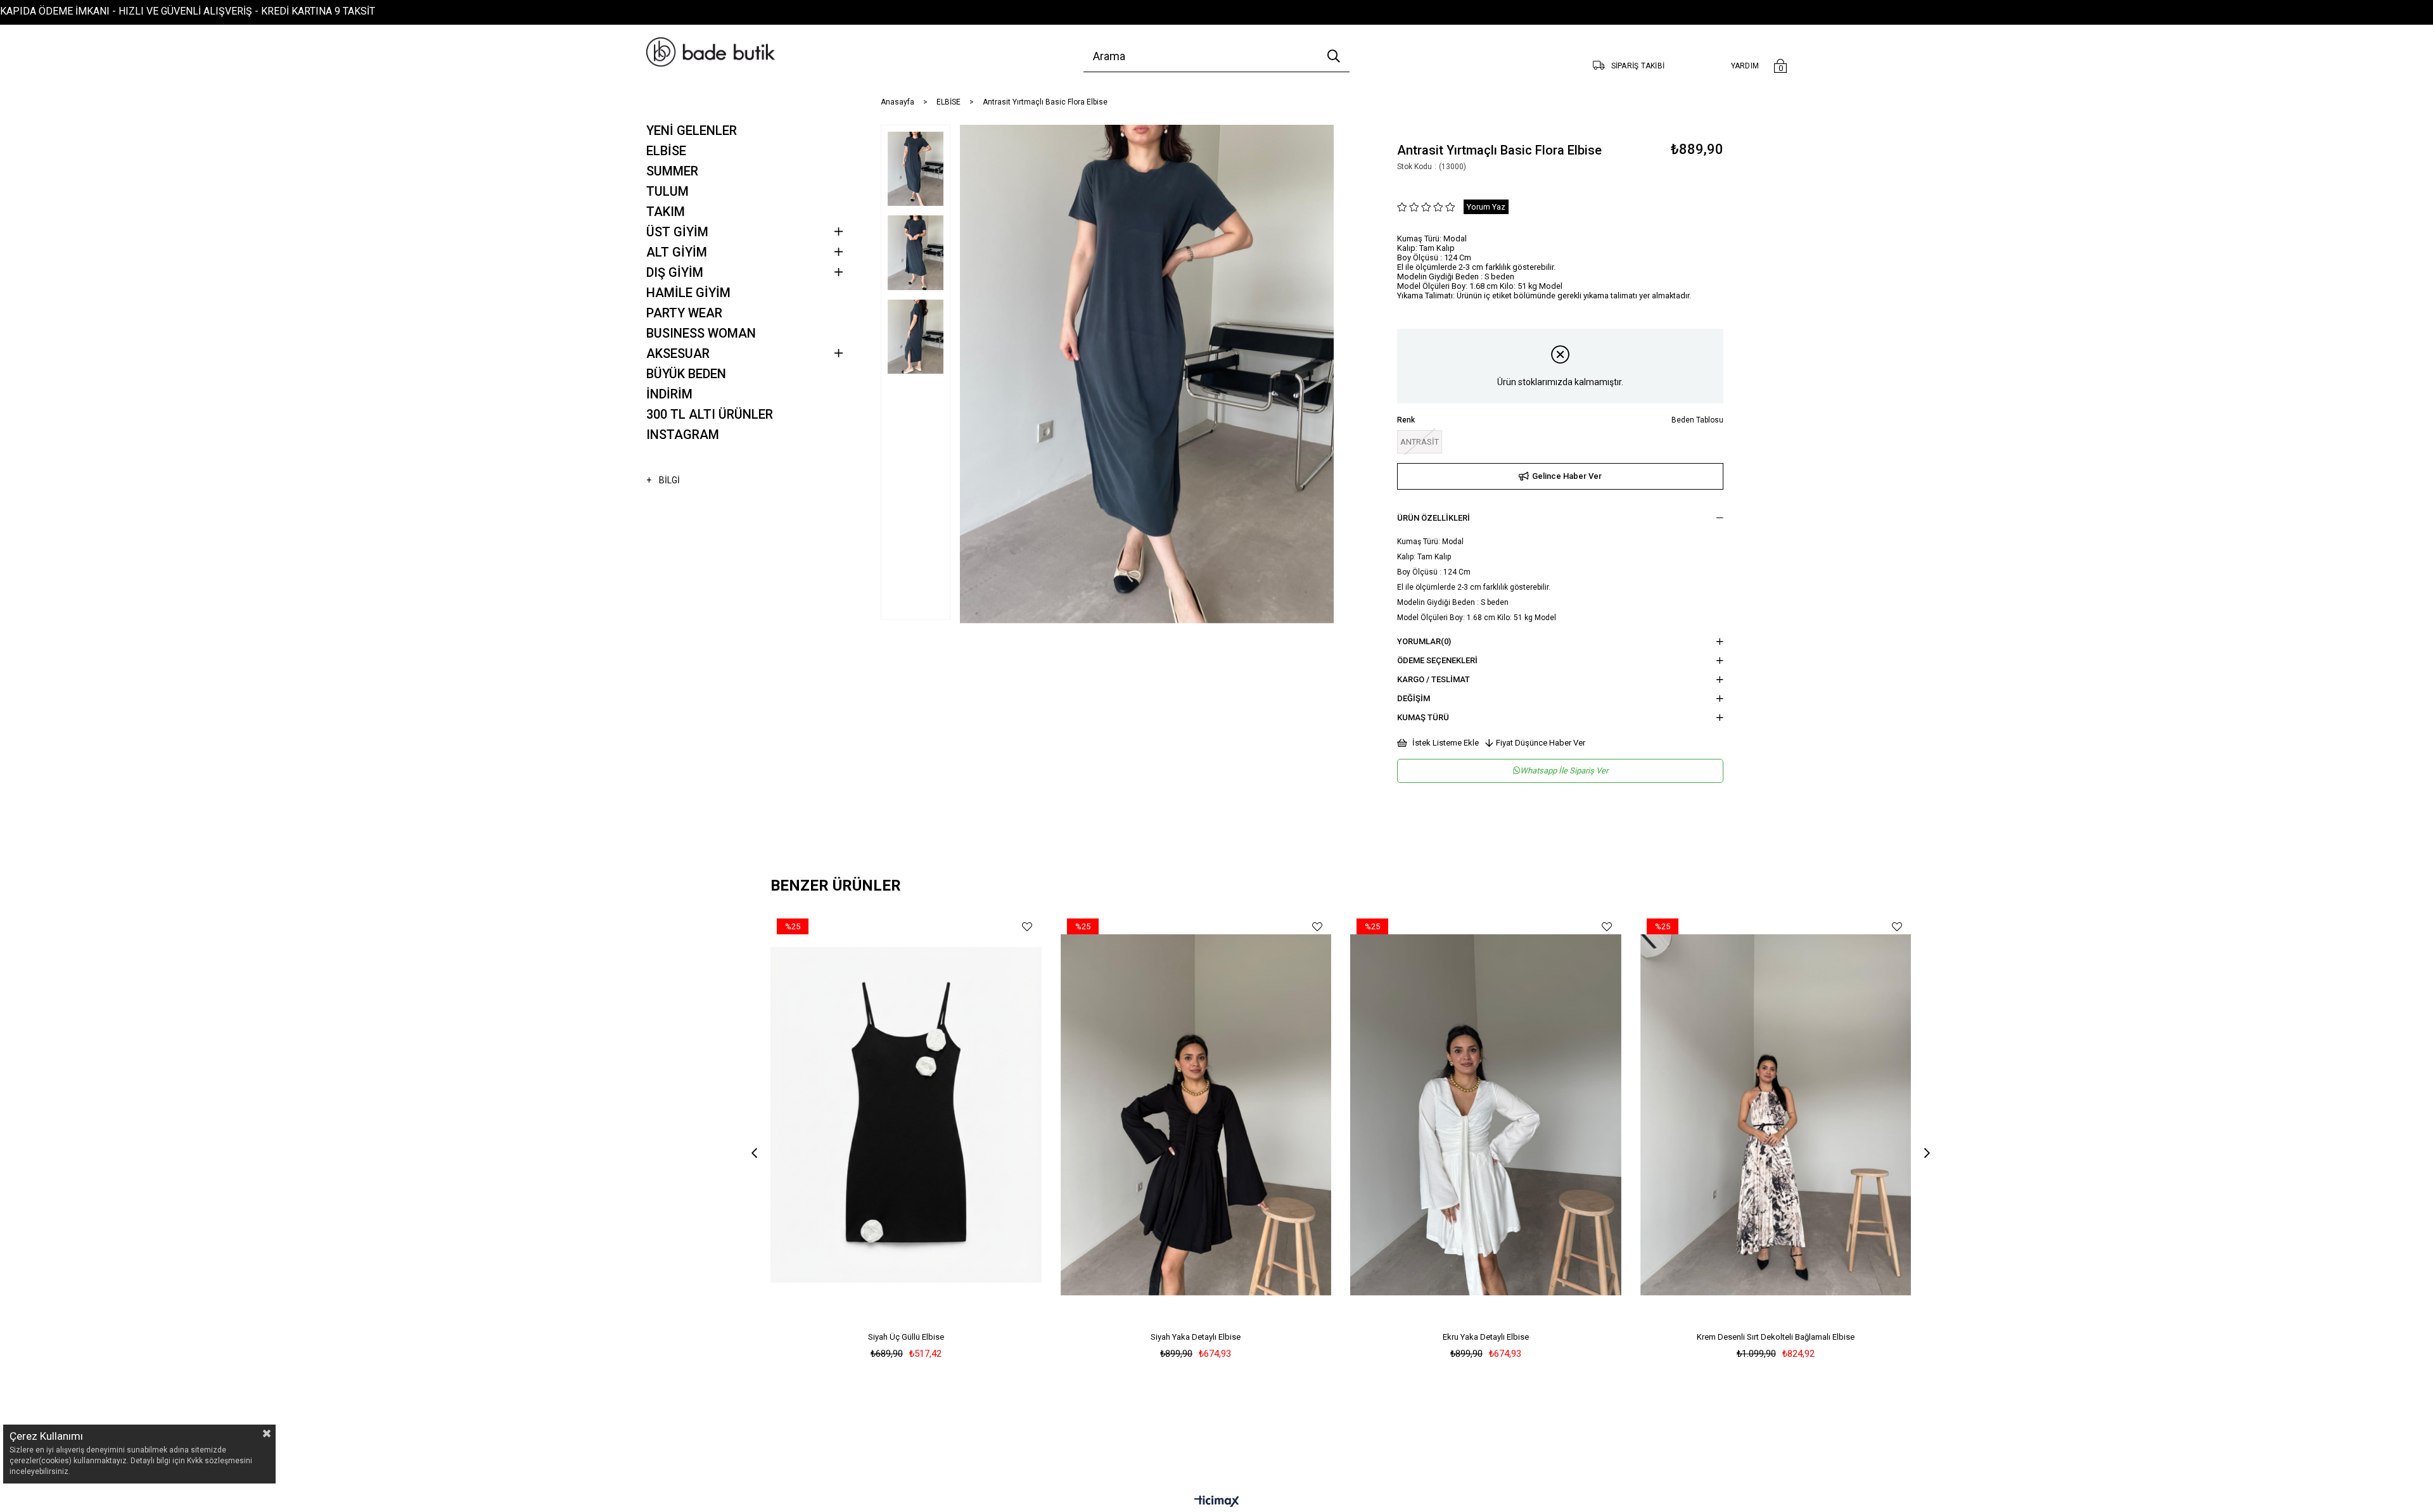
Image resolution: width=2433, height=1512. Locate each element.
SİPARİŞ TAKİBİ (1638, 66)
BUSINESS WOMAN (701, 333)
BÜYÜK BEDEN (686, 374)
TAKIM (666, 212)
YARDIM (1745, 66)
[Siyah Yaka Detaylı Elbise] (1196, 1115)
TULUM (667, 191)
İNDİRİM (669, 394)
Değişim (1414, 698)
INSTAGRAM (683, 435)
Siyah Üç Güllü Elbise (906, 1337)
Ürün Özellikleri (1434, 518)
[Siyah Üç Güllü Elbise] (906, 1115)
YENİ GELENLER (692, 130)
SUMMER (672, 171)
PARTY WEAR (684, 313)
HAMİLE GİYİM (688, 293)
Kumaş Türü (1423, 717)
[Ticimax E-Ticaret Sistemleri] (1217, 1502)
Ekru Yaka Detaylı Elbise (1486, 1337)
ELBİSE (666, 151)
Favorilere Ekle (1027, 926)
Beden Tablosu (1697, 420)
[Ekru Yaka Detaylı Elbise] (1486, 1115)
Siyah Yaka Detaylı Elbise (1196, 1337)
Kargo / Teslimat (1434, 679)
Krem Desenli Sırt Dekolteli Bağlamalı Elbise (1776, 1337)
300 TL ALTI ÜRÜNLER (710, 414)
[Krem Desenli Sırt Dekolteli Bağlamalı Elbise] (1776, 1115)
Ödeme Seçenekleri (1437, 660)
